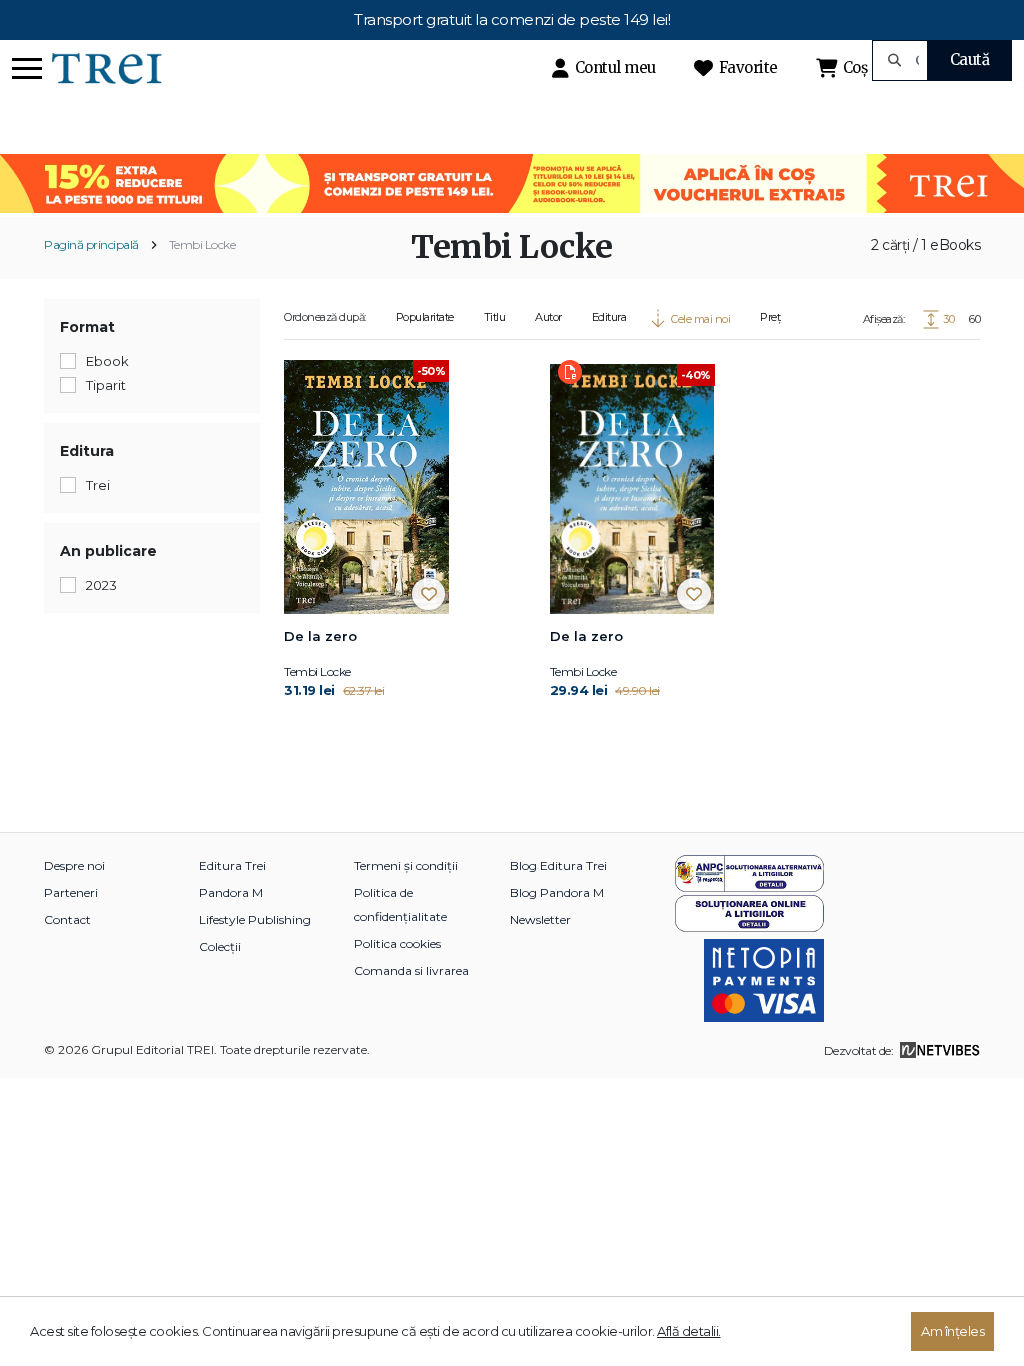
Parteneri (71, 892)
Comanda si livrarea (411, 970)
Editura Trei (232, 865)
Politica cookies (397, 943)
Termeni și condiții (406, 865)
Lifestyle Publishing (255, 919)
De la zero (320, 636)
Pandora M (231, 892)
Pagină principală (91, 244)
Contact (67, 919)
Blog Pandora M (557, 892)
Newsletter (540, 919)
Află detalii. (689, 1331)
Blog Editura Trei (558, 865)
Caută (970, 59)
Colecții (220, 946)
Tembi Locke (202, 244)
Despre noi (74, 865)
